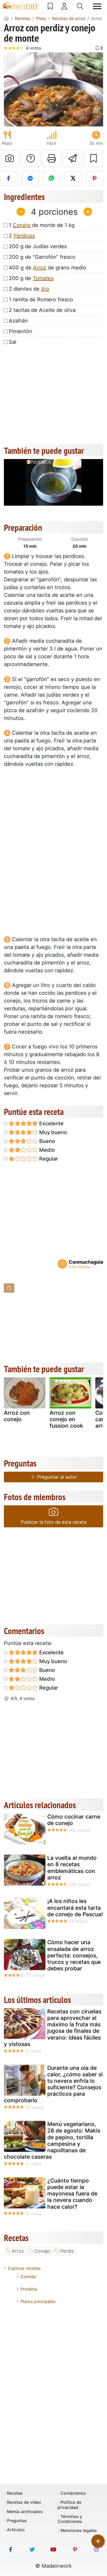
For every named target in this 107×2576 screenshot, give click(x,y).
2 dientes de (29, 289)
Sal (13, 342)
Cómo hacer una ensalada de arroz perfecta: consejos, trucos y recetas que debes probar (74, 1955)
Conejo (22, 225)
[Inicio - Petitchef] (6, 18)
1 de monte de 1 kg (42, 225)
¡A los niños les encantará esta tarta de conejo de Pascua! (75, 1908)
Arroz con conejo (17, 1416)
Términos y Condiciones (70, 2519)
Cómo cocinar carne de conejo (74, 1820)
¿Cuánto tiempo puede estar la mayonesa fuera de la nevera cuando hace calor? (72, 2194)
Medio (46, 1150)
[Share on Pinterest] (94, 178)
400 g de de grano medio (48, 268)
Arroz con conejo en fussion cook (66, 1419)
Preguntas (17, 2521)
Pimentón (21, 331)
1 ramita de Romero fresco (41, 299)
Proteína (29, 2289)
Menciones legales (79, 2531)
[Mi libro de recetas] (50, 6)
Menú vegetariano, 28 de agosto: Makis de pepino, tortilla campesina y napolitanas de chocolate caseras (52, 2140)
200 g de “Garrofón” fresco (42, 257)
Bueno (46, 1141)
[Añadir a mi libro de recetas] (93, 159)
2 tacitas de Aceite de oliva (42, 310)
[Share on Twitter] (73, 178)
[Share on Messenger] (30, 178)
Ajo (45, 289)
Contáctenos (73, 2493)
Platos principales (38, 2301)
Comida (28, 2277)
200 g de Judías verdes (38, 246)
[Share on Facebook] (9, 178)
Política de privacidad (69, 2505)
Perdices (24, 236)
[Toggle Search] (80, 6)
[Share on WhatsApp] (52, 178)
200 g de (31, 278)
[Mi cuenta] (64, 6)
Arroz (40, 268)
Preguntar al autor (56, 1477)
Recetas (15, 2493)
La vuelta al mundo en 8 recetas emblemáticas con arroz (72, 1868)
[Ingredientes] (9, 1288)
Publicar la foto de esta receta (54, 1522)
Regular (48, 1159)
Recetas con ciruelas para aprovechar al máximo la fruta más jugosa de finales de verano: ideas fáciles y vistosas (53, 2028)
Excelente (51, 1124)
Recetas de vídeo (24, 2502)
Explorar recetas (24, 2268)
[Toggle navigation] (97, 6)
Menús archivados (25, 2512)
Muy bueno (52, 1132)
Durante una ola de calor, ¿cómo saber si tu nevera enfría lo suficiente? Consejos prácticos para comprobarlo (53, 2084)
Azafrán (18, 321)
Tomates (43, 278)
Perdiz (67, 2251)
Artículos (16, 2530)
